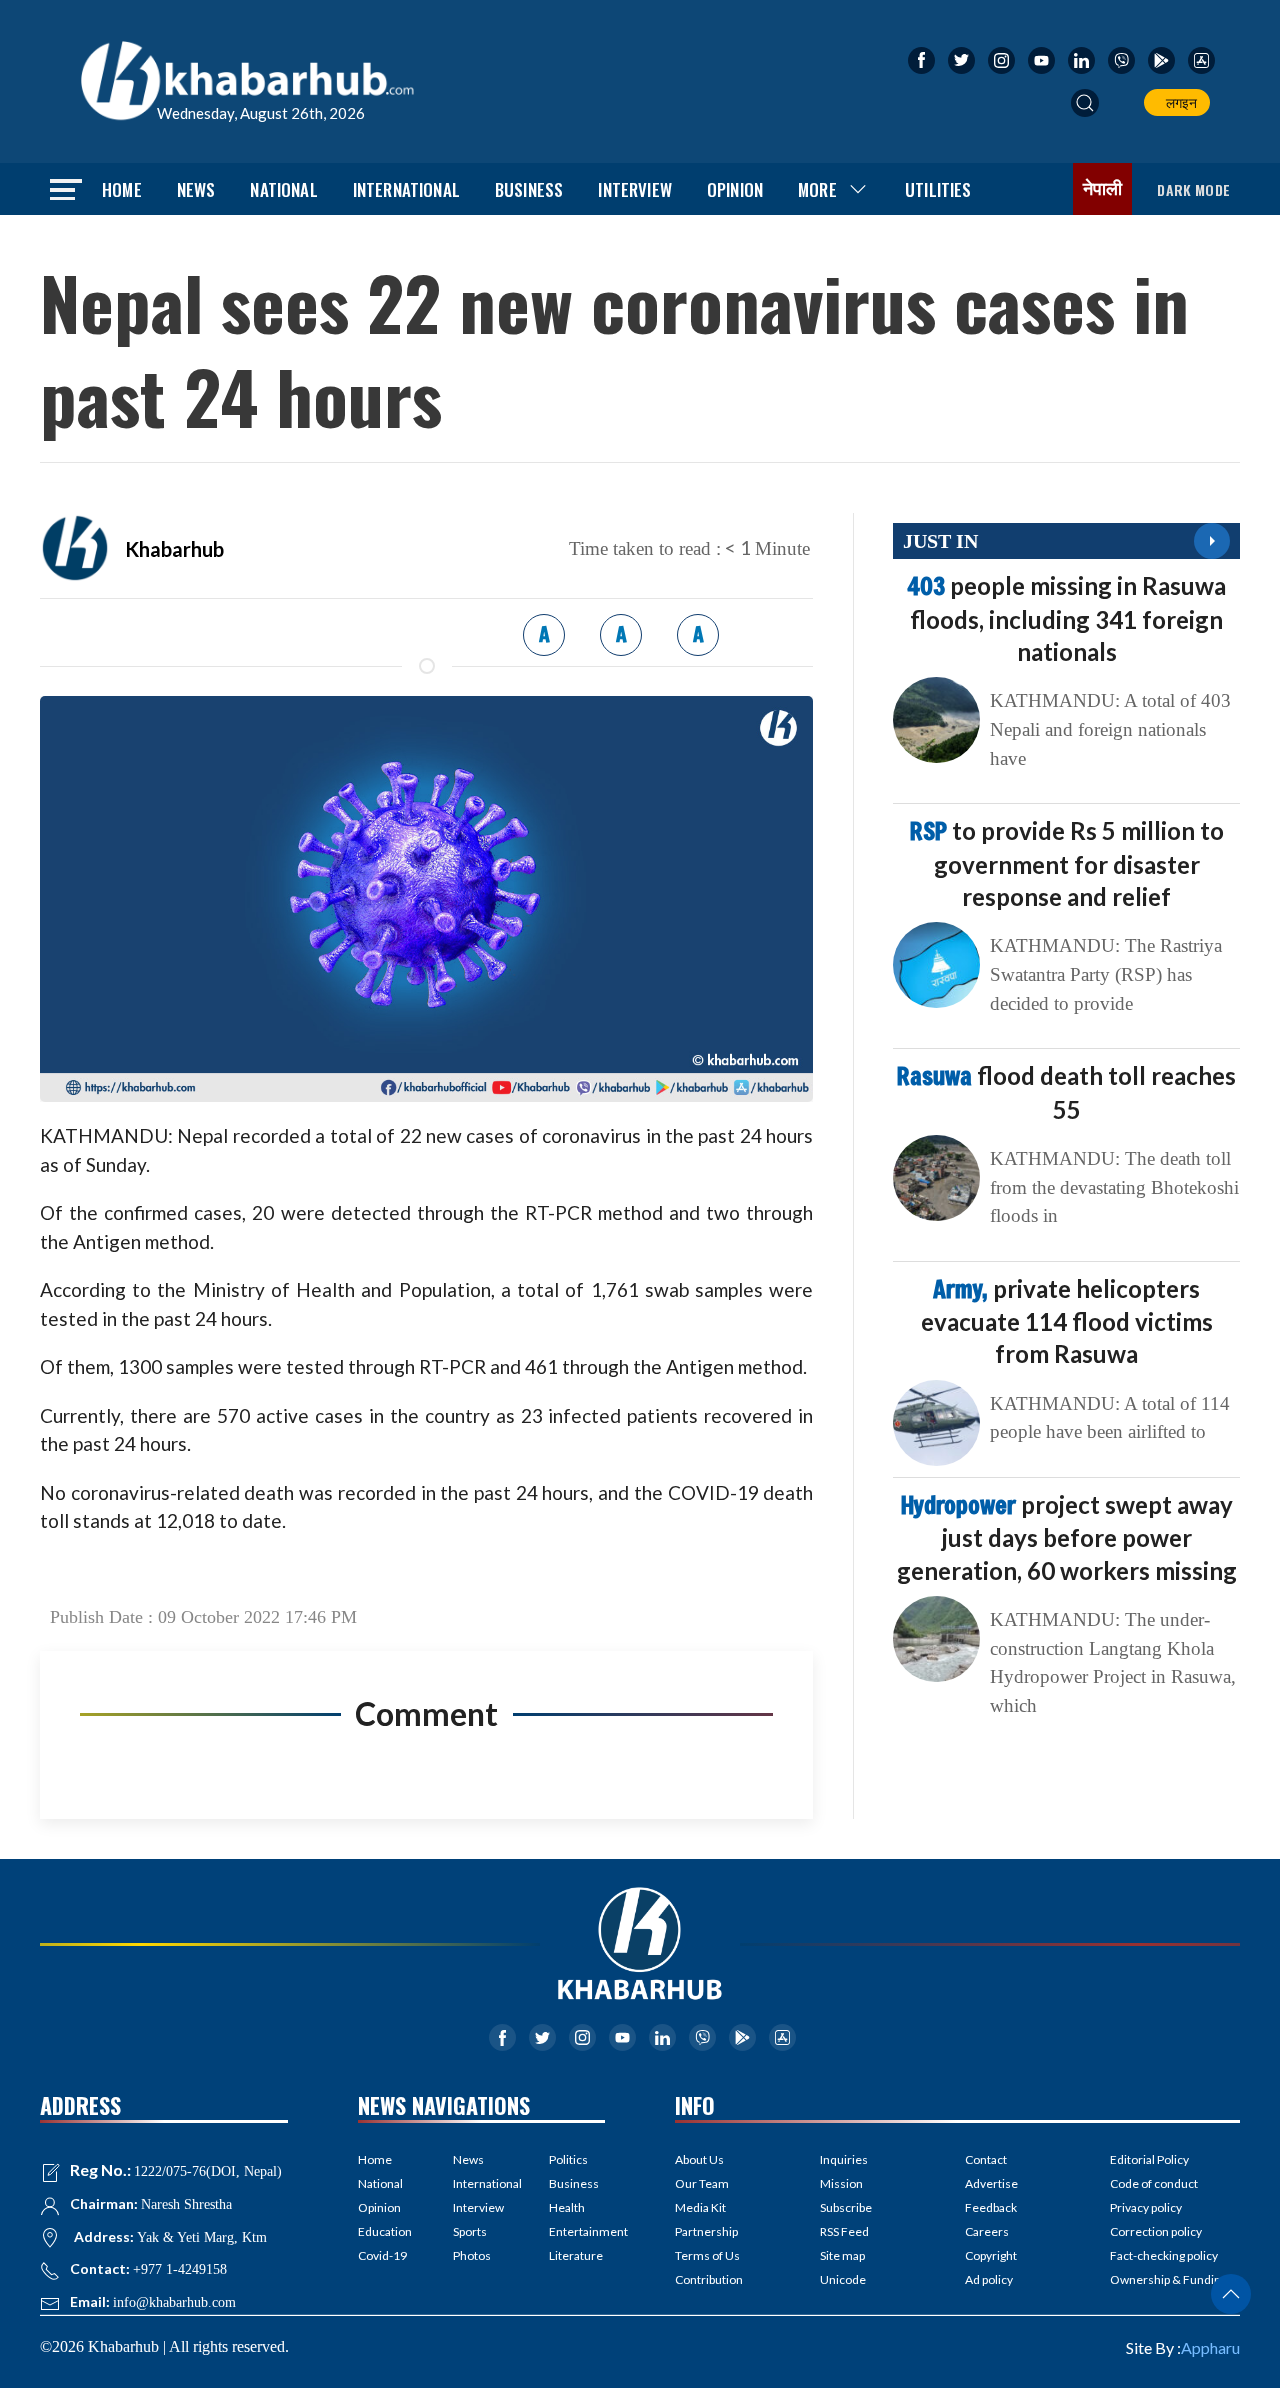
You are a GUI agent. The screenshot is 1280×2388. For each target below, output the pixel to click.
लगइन (1178, 102)
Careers (987, 2231)
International (406, 189)
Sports (470, 2231)
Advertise (991, 2183)
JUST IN (940, 541)
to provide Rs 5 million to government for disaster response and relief (1067, 863)
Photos (472, 2255)
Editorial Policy (1149, 2159)
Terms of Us (707, 2255)
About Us (699, 2159)
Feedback (991, 2207)
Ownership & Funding (1168, 2279)
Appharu (1210, 2347)
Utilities (938, 189)
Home (122, 189)
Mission (841, 2183)
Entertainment (577, 2231)
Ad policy (989, 2279)
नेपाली (1103, 189)
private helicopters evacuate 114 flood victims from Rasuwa (1067, 1321)
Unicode (843, 2279)
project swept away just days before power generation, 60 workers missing (1067, 1537)
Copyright (991, 2255)
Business (529, 189)
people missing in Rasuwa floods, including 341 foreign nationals (1066, 618)
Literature (576, 2255)
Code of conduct (1154, 2183)
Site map (842, 2255)
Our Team (702, 2183)
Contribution (709, 2279)
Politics (568, 2159)
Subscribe (846, 2207)
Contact (986, 2159)
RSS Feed (844, 2231)
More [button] (817, 189)
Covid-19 (382, 2255)
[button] (1085, 103)
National (283, 189)
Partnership (706, 2231)
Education (385, 2231)
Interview (635, 189)
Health (567, 2207)
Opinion (735, 189)
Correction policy (1156, 2231)
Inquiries (844, 2159)
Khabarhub (174, 549)
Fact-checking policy (1164, 2255)
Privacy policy (1146, 2207)
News (196, 189)
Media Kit (700, 2207)
